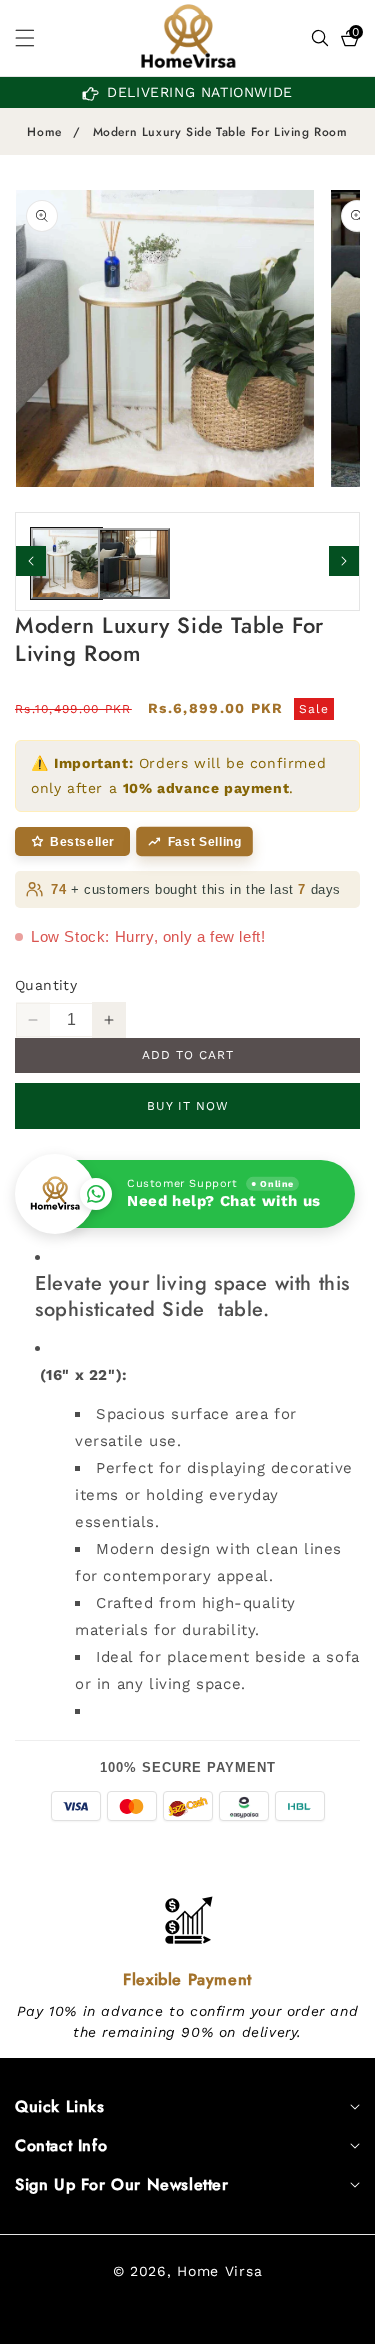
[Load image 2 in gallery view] (133, 563)
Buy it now (188, 1106)
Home (44, 132)
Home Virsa (219, 2271)
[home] (233, 2321)
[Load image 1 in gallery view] (66, 563)
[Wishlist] (140, 2321)
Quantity (46, 985)
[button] (37, 38)
